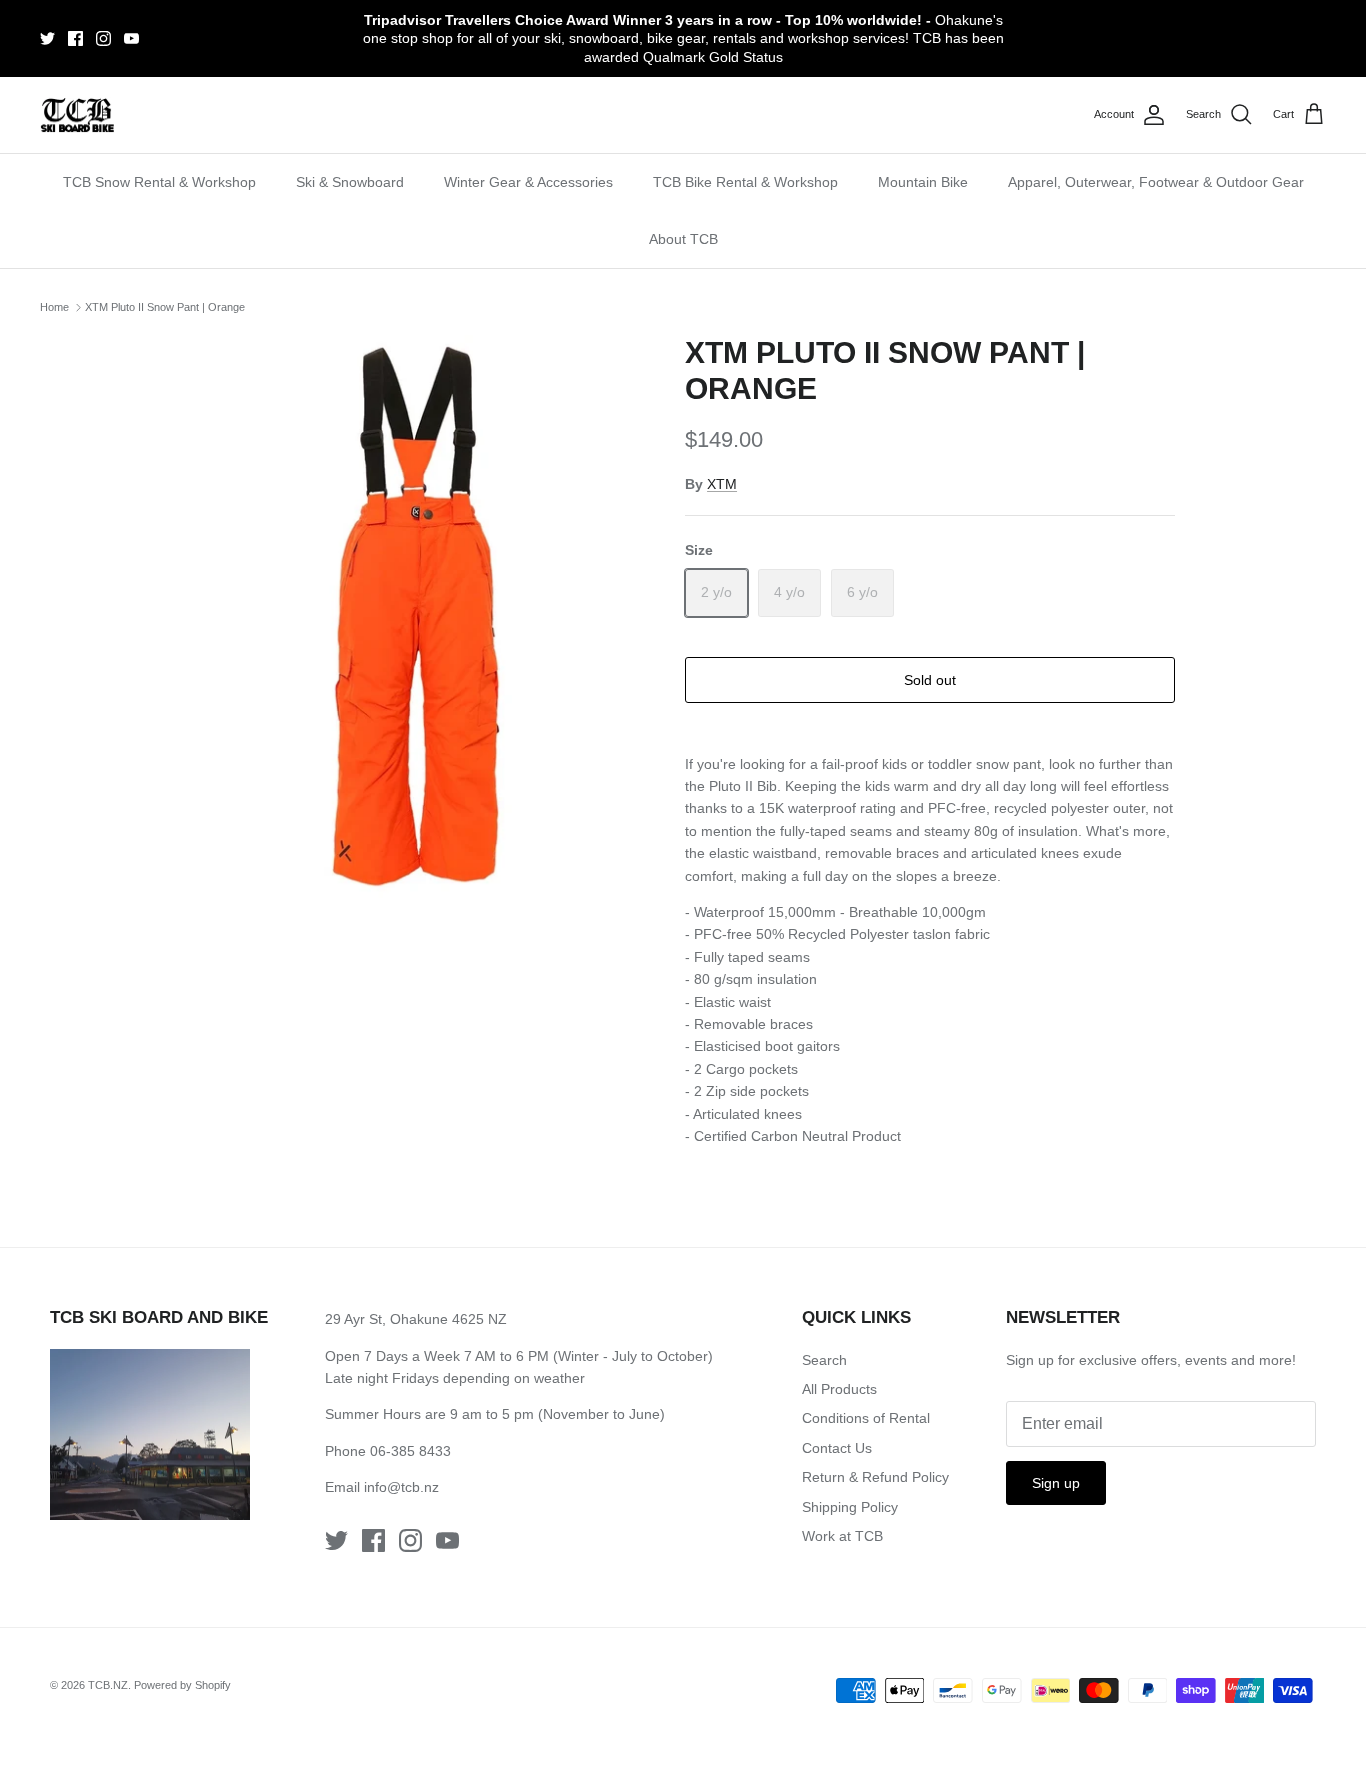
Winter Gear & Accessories (528, 182)
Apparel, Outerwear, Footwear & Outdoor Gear (1156, 182)
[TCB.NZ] (77, 115)
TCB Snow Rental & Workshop (159, 182)
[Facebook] (75, 38)
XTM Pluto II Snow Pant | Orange (165, 307)
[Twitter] (47, 38)
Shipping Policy (850, 1507)
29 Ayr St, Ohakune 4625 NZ (416, 1319)
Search (824, 1360)
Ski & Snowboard (350, 182)
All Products (839, 1389)
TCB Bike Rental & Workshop (745, 182)
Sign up (1056, 1483)
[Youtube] (131, 38)
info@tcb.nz (401, 1487)
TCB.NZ (108, 1685)
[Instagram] (103, 38)
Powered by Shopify (182, 1685)
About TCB (683, 239)
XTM (722, 484)
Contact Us (837, 1448)
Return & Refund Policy (875, 1477)
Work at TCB (842, 1536)
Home (54, 307)
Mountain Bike (923, 182)
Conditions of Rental (866, 1418)
